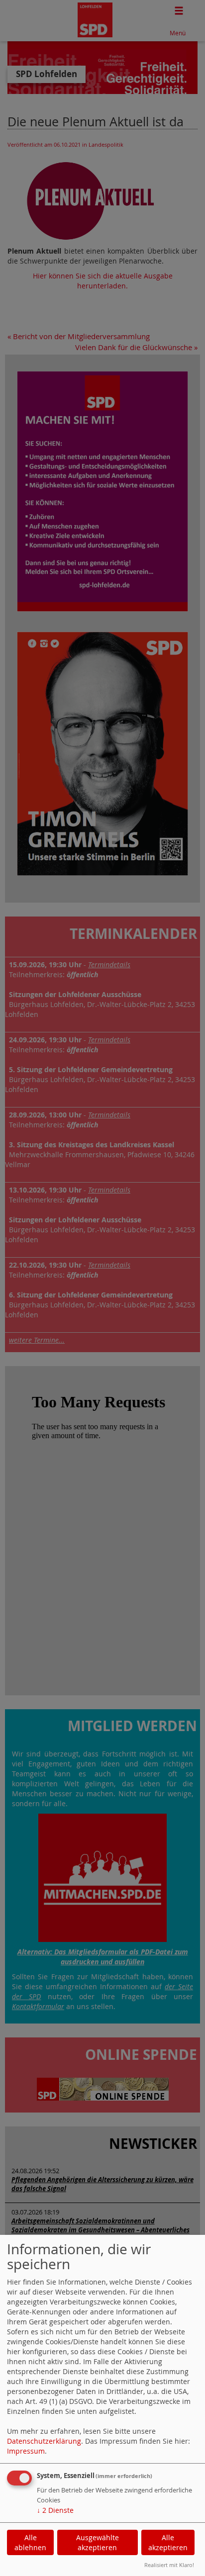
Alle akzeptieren (168, 2542)
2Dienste (55, 2510)
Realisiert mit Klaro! (169, 2565)
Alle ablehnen (30, 2542)
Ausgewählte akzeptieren (98, 2542)
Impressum (26, 2451)
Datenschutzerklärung (44, 2441)
